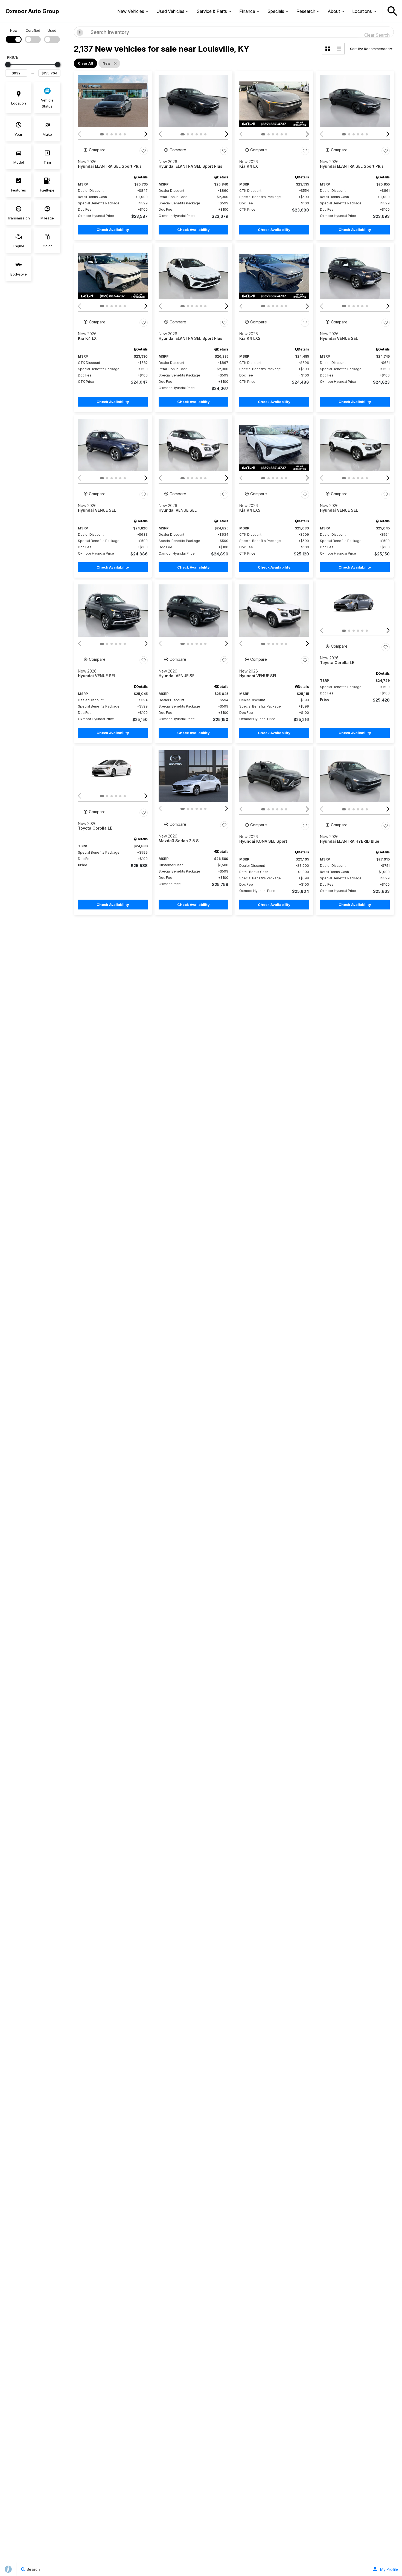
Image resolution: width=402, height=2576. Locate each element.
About (334, 11)
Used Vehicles (170, 11)
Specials (276, 11)
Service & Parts (212, 11)
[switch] (14, 35)
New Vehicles (131, 11)
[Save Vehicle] (144, 151)
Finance (247, 11)
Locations (362, 11)
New (14, 31)
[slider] (8, 65)
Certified (33, 31)
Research (306, 11)
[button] (392, 11)
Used (52, 31)
